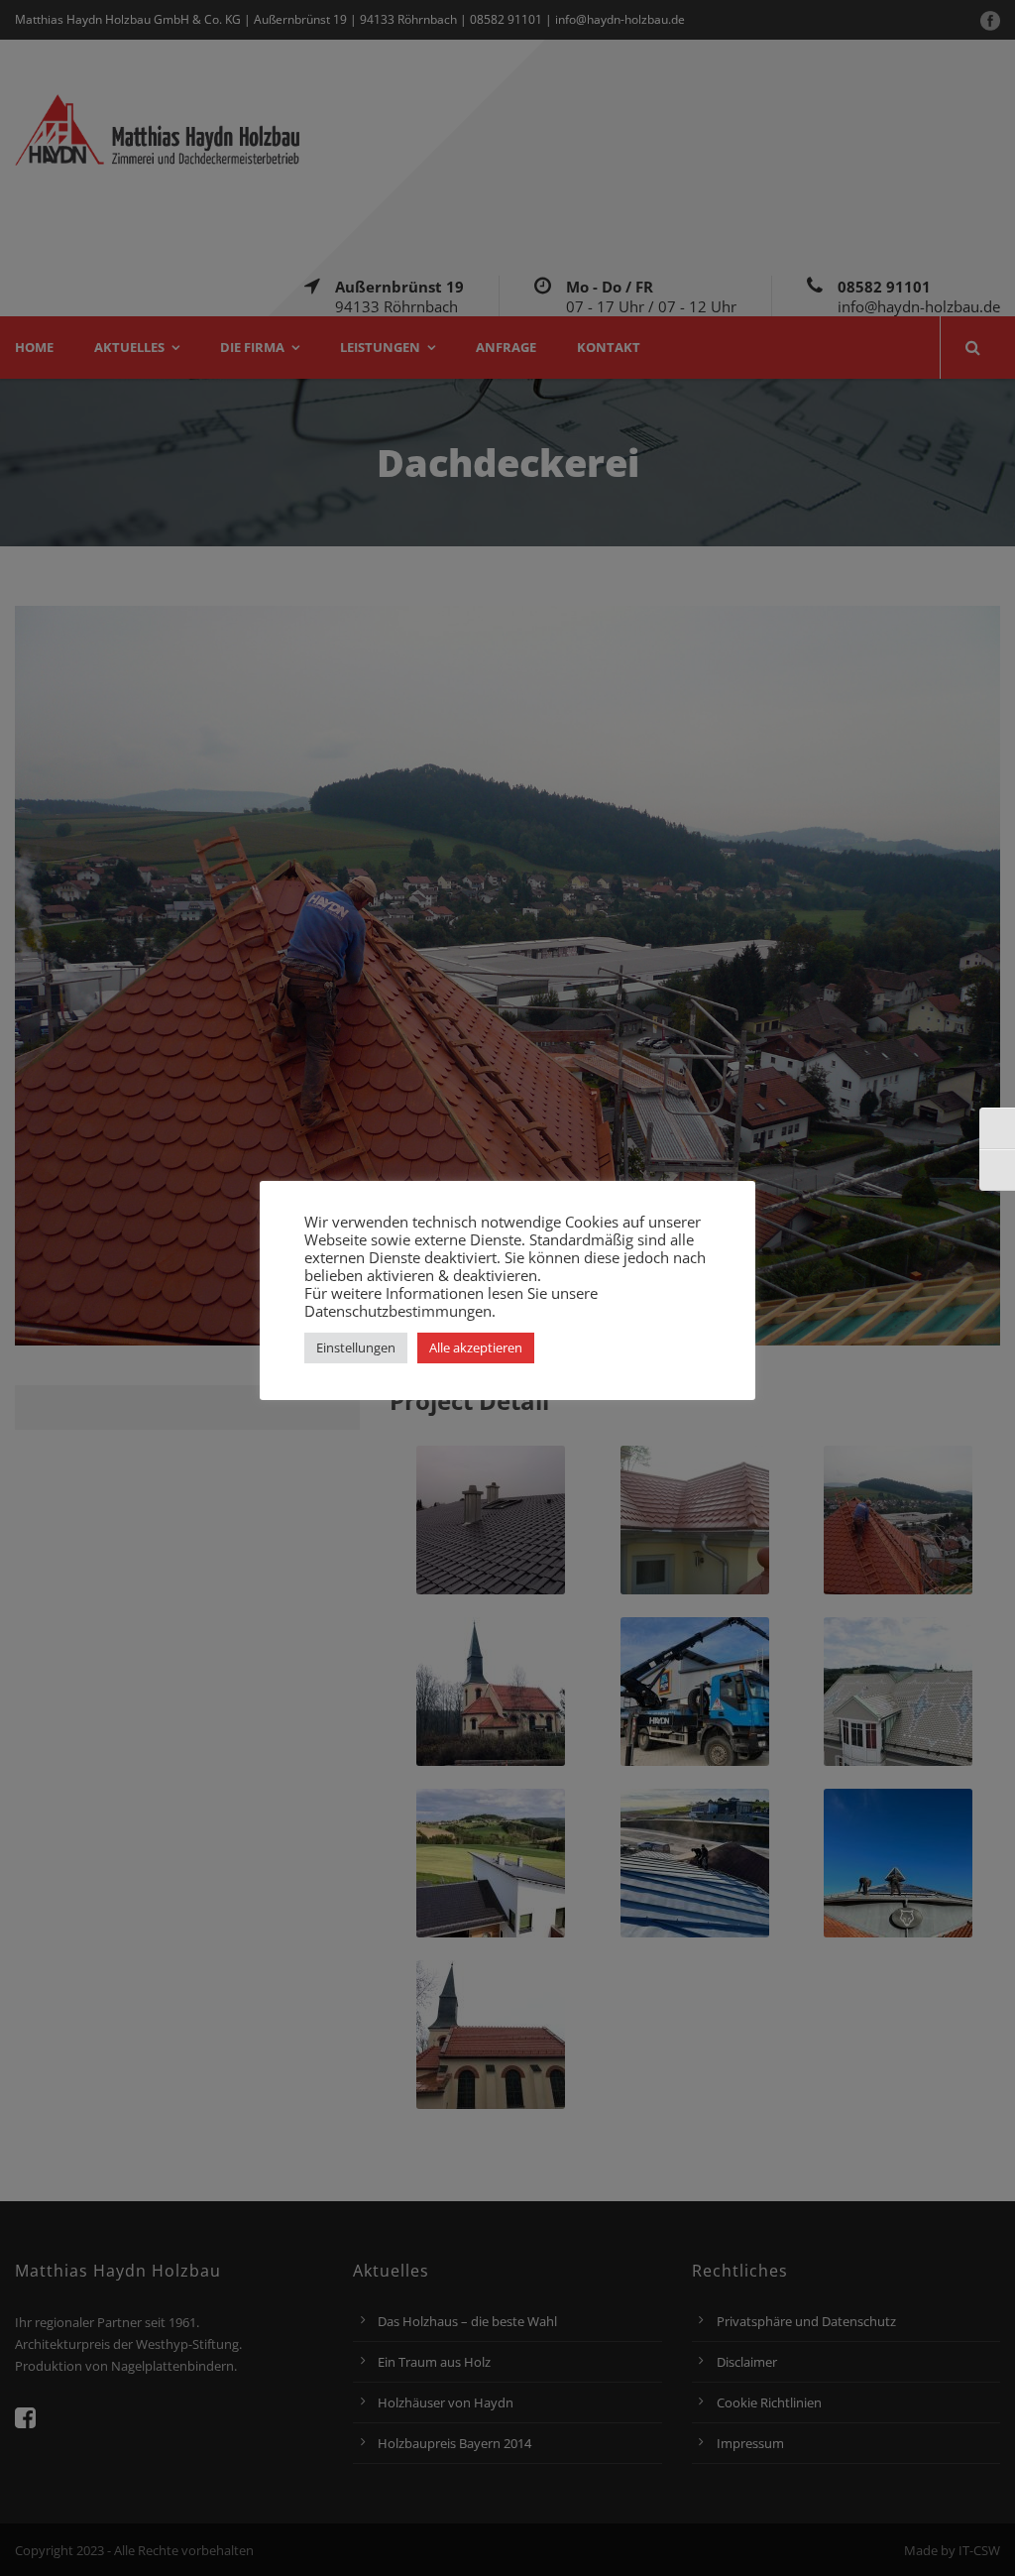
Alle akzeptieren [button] (476, 1347)
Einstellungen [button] (356, 1347)
